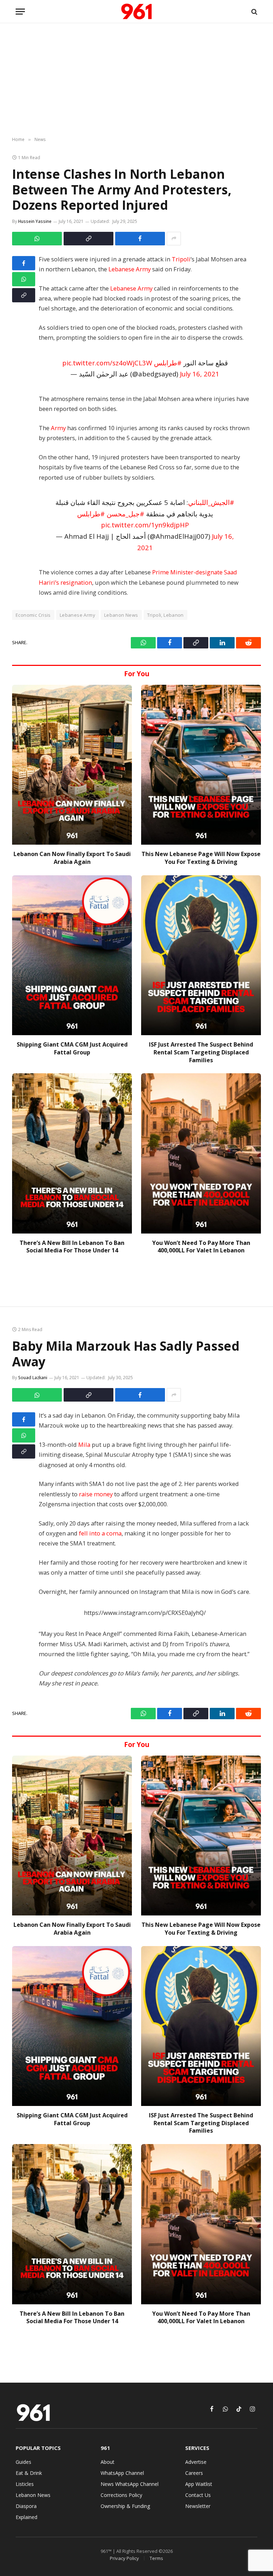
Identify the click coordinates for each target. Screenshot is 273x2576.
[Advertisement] (136, 80)
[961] (136, 12)
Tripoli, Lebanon (165, 615)
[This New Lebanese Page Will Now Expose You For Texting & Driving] (201, 765)
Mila (84, 1445)
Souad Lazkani (33, 1378)
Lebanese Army (130, 269)
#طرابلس (168, 363)
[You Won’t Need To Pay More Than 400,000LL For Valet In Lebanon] (201, 1153)
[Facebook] (24, 263)
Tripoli (181, 259)
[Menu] (20, 12)
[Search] (254, 12)
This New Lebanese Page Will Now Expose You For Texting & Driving (201, 858)
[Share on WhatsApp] (37, 239)
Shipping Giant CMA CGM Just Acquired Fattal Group (72, 1049)
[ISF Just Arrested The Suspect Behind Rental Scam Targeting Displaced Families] (201, 955)
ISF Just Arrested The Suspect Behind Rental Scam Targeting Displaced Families (201, 1052)
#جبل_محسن (125, 514)
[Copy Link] (89, 239)
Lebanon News (121, 615)
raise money (96, 1494)
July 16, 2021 (200, 374)
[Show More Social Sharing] (174, 239)
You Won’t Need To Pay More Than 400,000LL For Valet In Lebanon (201, 1247)
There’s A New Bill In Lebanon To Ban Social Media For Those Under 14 (72, 1247)
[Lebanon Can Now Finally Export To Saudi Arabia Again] (72, 765)
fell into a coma (100, 1533)
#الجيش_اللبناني (211, 502)
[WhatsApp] (24, 279)
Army (58, 428)
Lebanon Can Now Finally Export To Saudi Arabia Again (72, 858)
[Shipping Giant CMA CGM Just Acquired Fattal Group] (72, 955)
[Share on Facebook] (140, 239)
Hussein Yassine (35, 221)
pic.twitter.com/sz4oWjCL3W (107, 363)
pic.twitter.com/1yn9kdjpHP (145, 525)
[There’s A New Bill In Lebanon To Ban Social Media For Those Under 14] (72, 1153)
